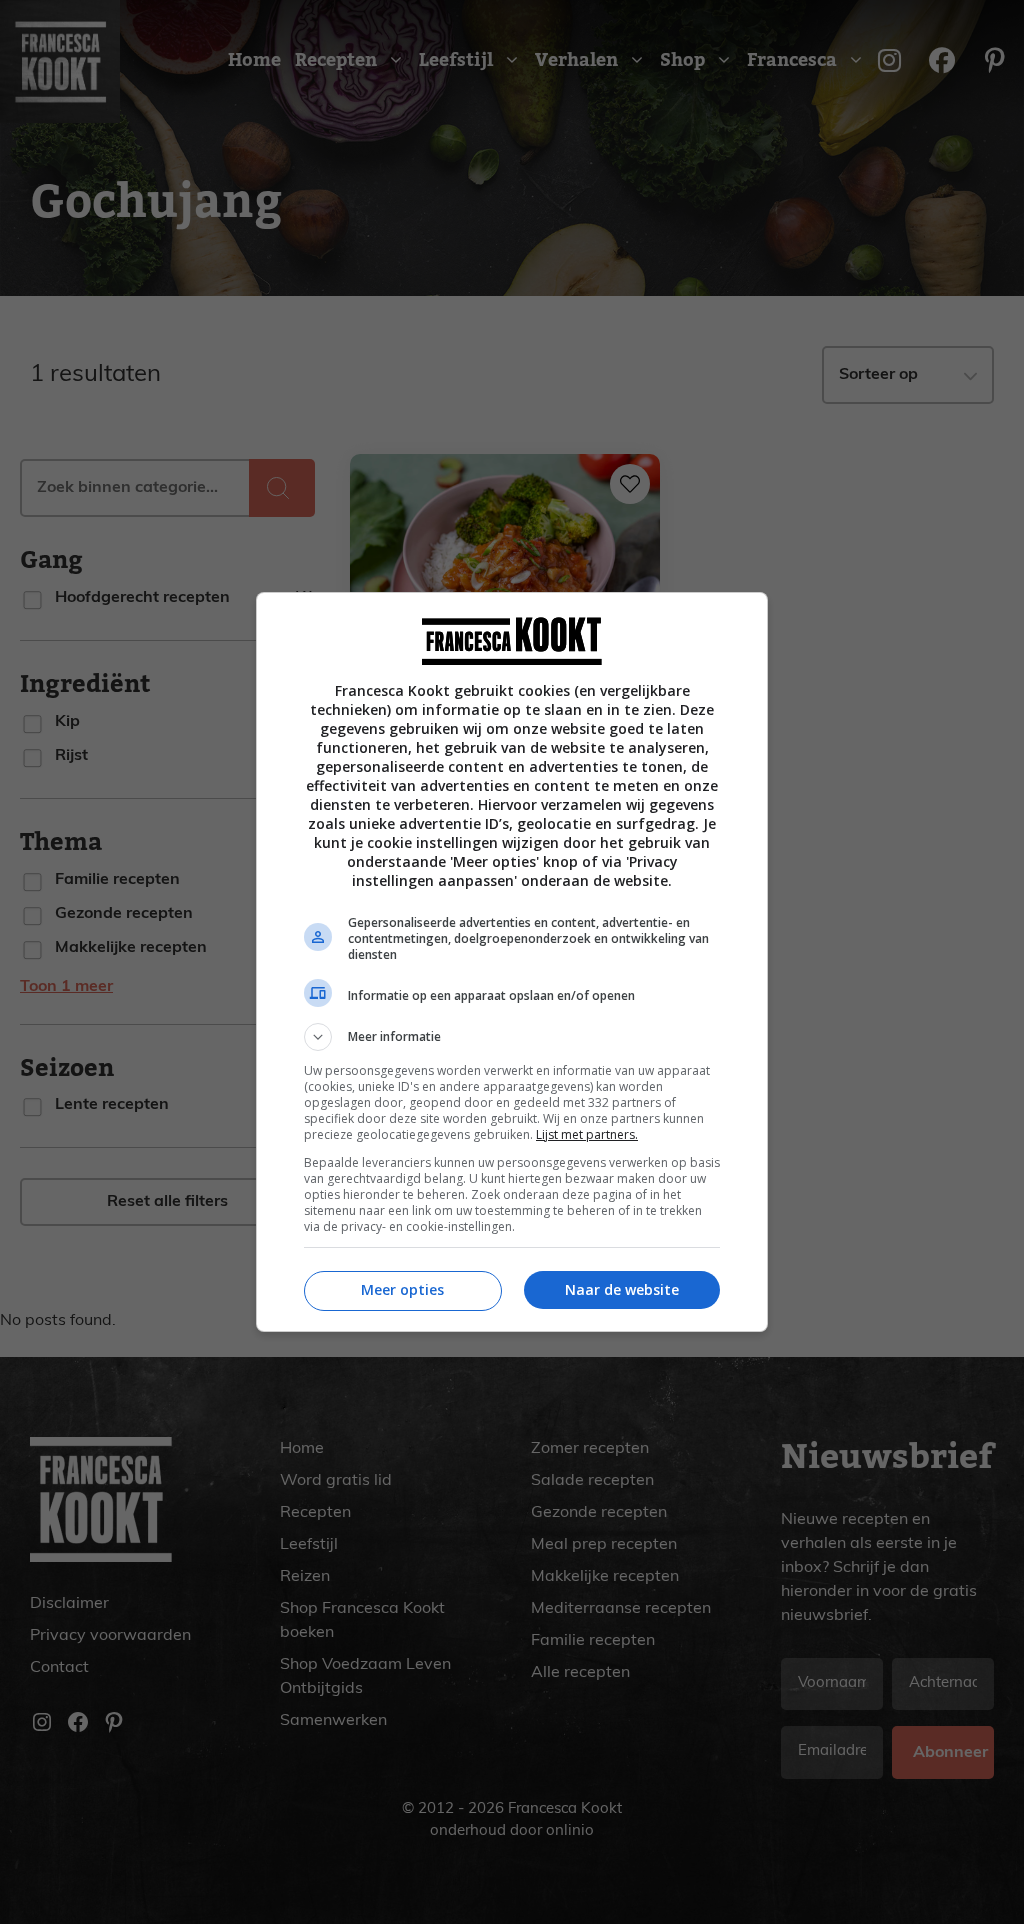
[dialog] (512, 962)
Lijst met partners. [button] (587, 1134)
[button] (512, 1037)
